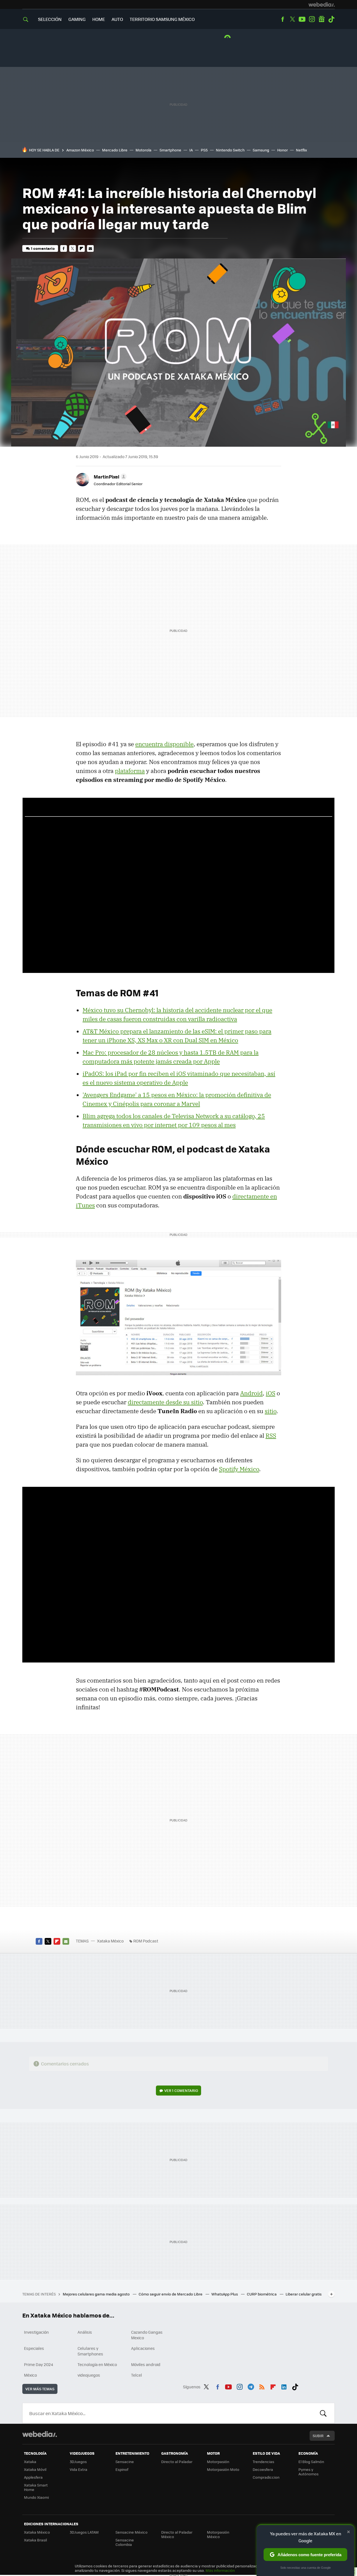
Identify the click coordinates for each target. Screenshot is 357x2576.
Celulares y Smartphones (90, 2351)
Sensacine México (132, 2532)
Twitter (292, 19)
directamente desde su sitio (165, 1402)
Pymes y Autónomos (308, 2472)
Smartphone (170, 150)
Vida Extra (79, 2469)
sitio (271, 1411)
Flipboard (81, 248)
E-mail (90, 248)
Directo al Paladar (177, 2462)
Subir (318, 2436)
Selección (50, 19)
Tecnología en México (97, 2364)
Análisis (85, 2332)
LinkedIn (284, 2386)
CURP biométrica (262, 2294)
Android (251, 1393)
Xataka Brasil (35, 2540)
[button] (109, 477)
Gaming (77, 19)
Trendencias (263, 2462)
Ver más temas (40, 2389)
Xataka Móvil (35, 2469)
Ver (181, 2090)
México (30, 2375)
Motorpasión (218, 2462)
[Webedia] (322, 4)
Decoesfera (263, 2469)
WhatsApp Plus (225, 2294)
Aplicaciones (143, 2348)
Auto (117, 19)
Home (99, 19)
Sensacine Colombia (125, 2542)
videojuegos (89, 2375)
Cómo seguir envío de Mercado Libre (171, 2294)
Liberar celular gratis (304, 2294)
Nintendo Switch (230, 150)
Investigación (36, 2332)
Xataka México (110, 1941)
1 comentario (43, 248)
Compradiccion (266, 2477)
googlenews (322, 19)
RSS (271, 1436)
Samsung (261, 150)
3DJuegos (78, 2462)
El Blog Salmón (311, 2462)
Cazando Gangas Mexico (147, 2335)
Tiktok (331, 19)
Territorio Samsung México (162, 19)
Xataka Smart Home (36, 2487)
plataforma (130, 771)
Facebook (283, 19)
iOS (271, 1393)
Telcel (137, 2375)
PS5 (204, 150)
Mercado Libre (115, 150)
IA (191, 150)
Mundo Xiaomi (36, 2497)
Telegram (251, 2386)
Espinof (122, 2469)
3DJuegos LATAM (84, 2532)
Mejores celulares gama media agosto (97, 2294)
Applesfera (33, 2477)
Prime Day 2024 (38, 2364)
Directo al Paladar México (177, 2534)
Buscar (323, 2413)
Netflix (301, 150)
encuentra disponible (164, 744)
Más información (220, 2570)
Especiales (34, 2348)
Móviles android (146, 2364)
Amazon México (80, 150)
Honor (283, 150)
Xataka (30, 2462)
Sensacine (125, 2462)
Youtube (302, 19)
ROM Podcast (146, 1941)
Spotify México (239, 1469)
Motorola (143, 150)
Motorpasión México (218, 2534)
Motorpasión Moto (223, 2469)
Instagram (312, 19)
